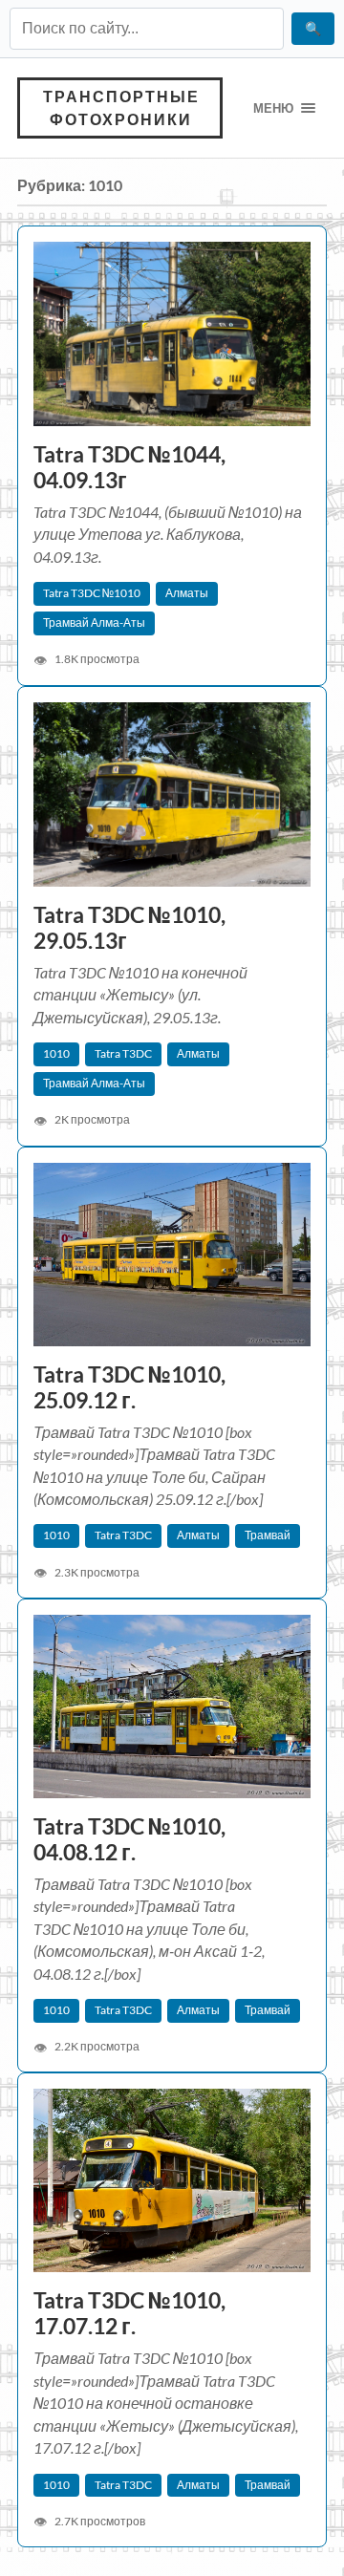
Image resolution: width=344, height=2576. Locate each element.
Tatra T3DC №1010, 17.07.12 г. (129, 2313)
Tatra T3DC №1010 (92, 593)
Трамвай (268, 1535)
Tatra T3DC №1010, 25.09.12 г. (129, 1387)
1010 (56, 1053)
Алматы (187, 593)
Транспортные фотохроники (121, 107)
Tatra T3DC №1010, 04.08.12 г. (129, 1839)
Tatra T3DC (123, 1053)
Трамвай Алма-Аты (94, 623)
